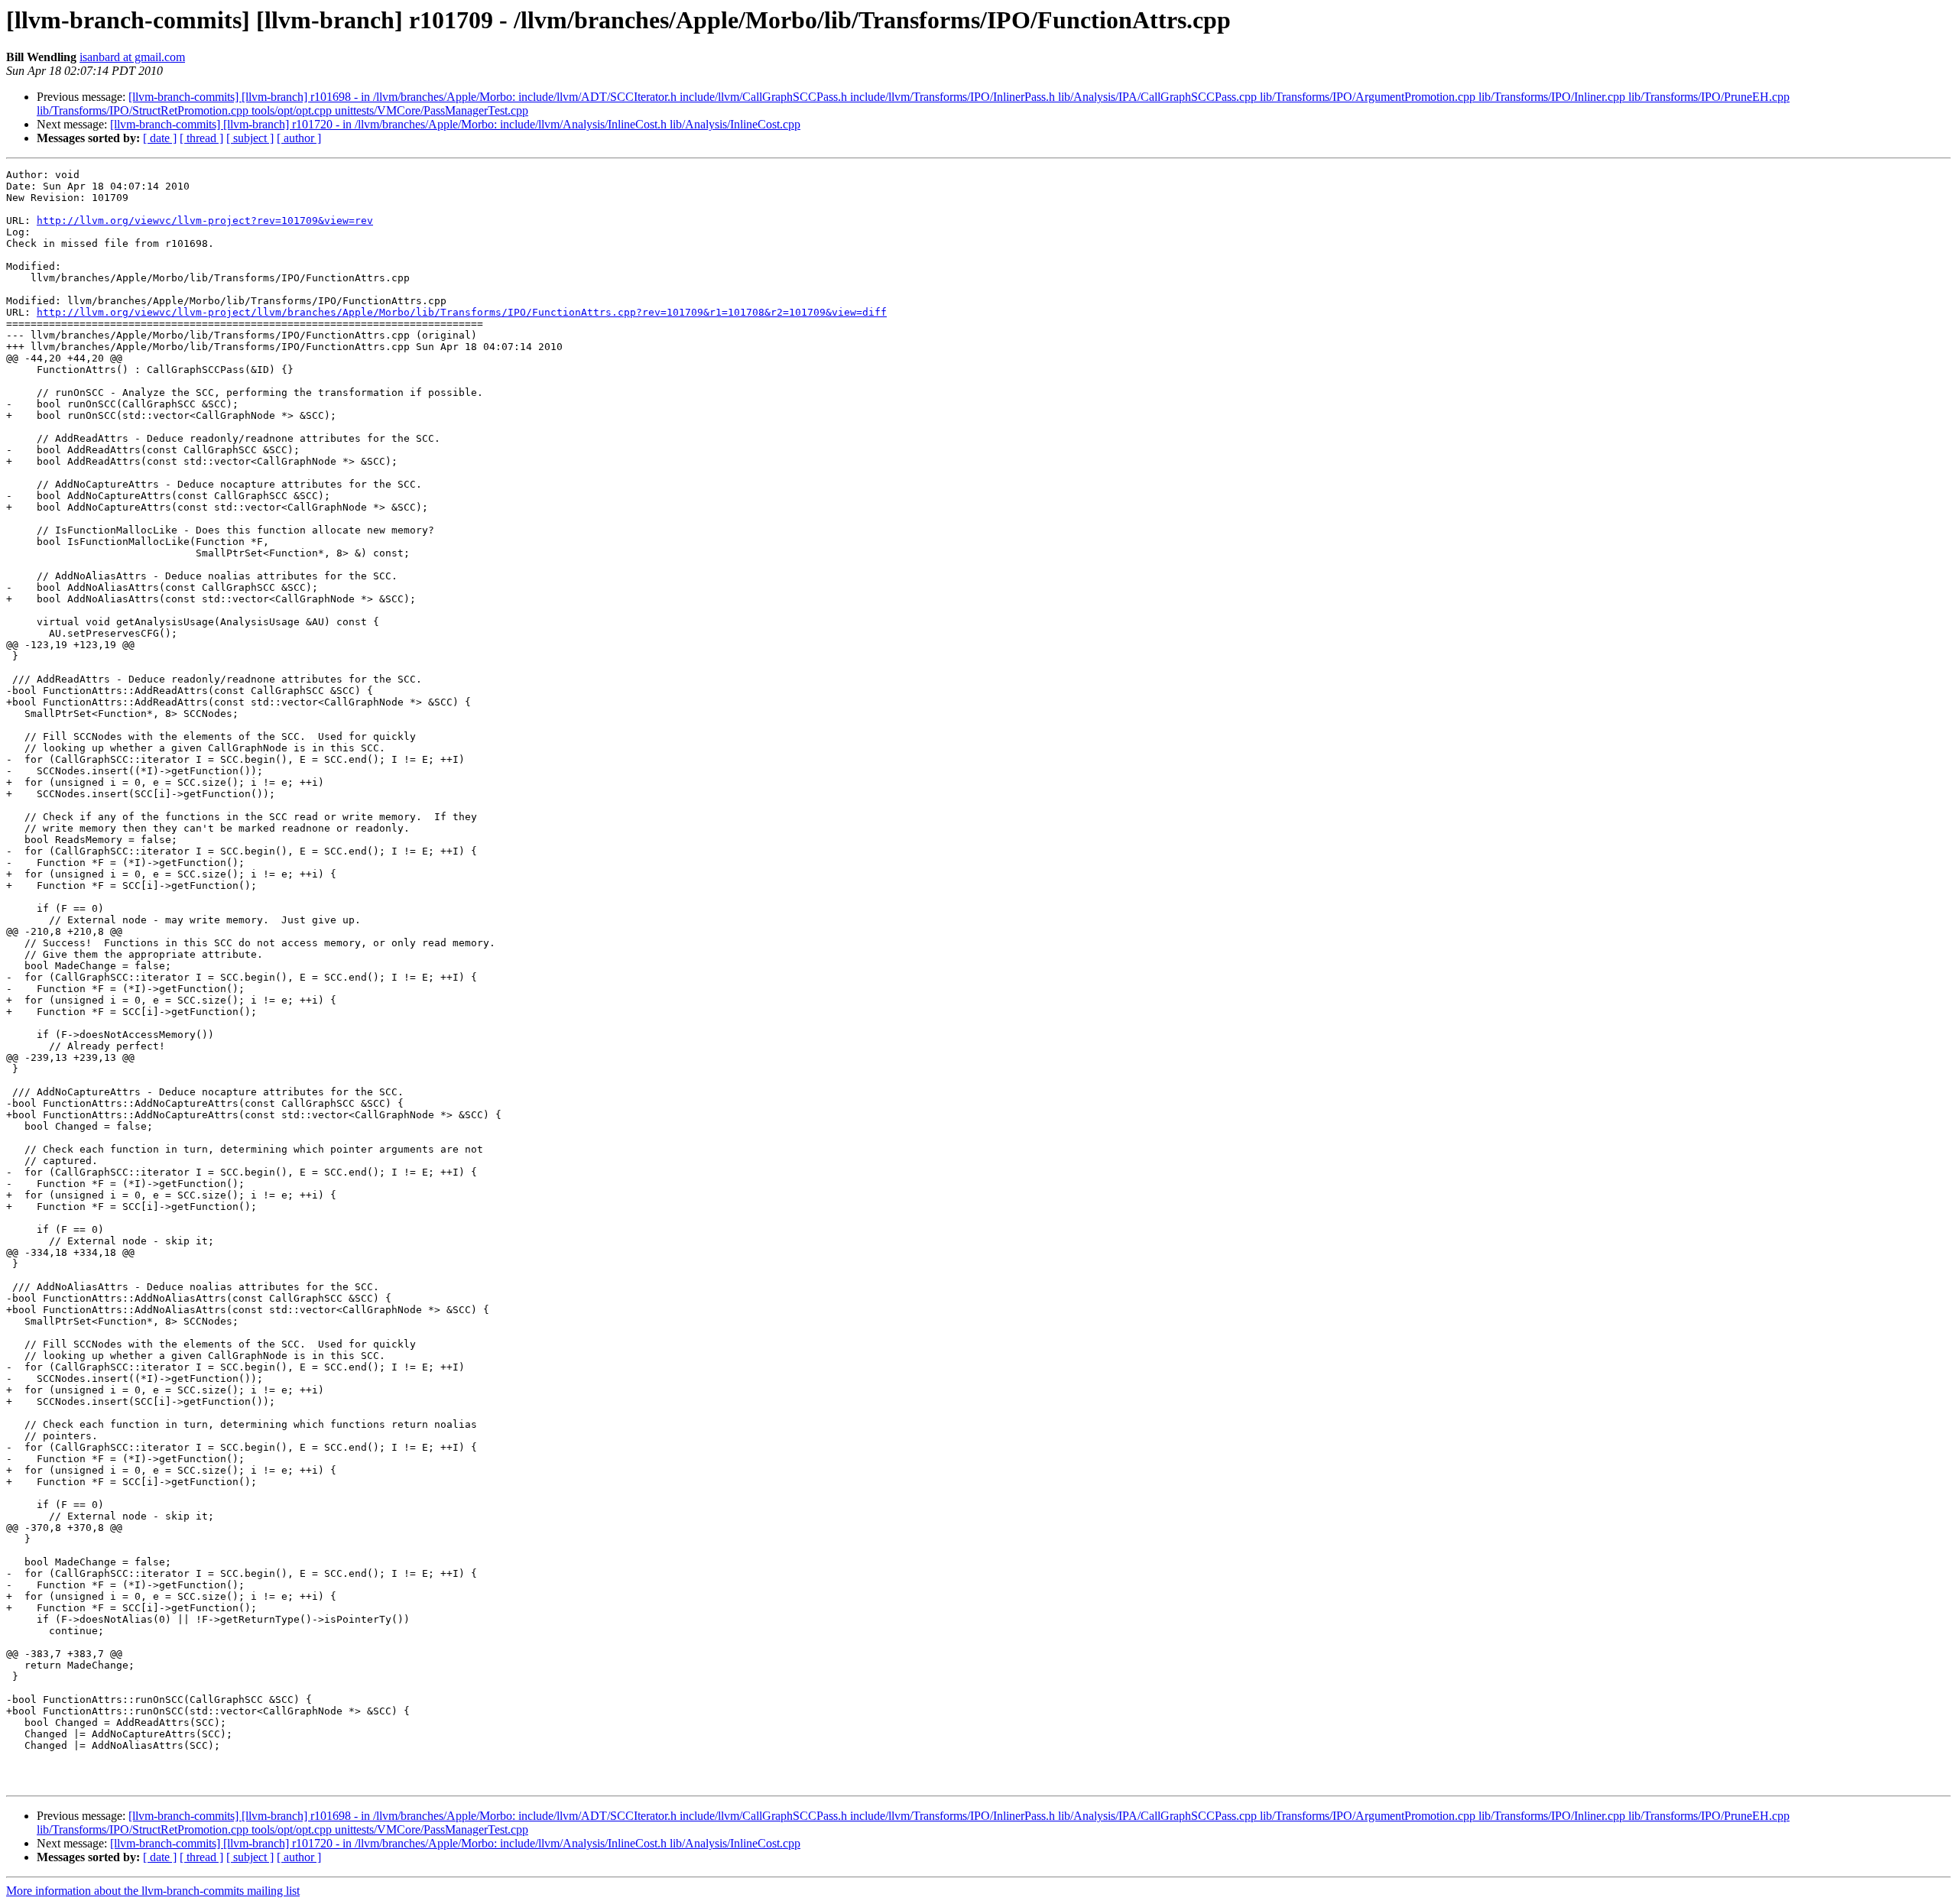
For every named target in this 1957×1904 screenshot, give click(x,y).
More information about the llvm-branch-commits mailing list (153, 1891)
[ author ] (299, 138)
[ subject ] (250, 138)
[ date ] (160, 138)
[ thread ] (201, 138)
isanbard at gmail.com (132, 57)
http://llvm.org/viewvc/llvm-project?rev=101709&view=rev (205, 221)
